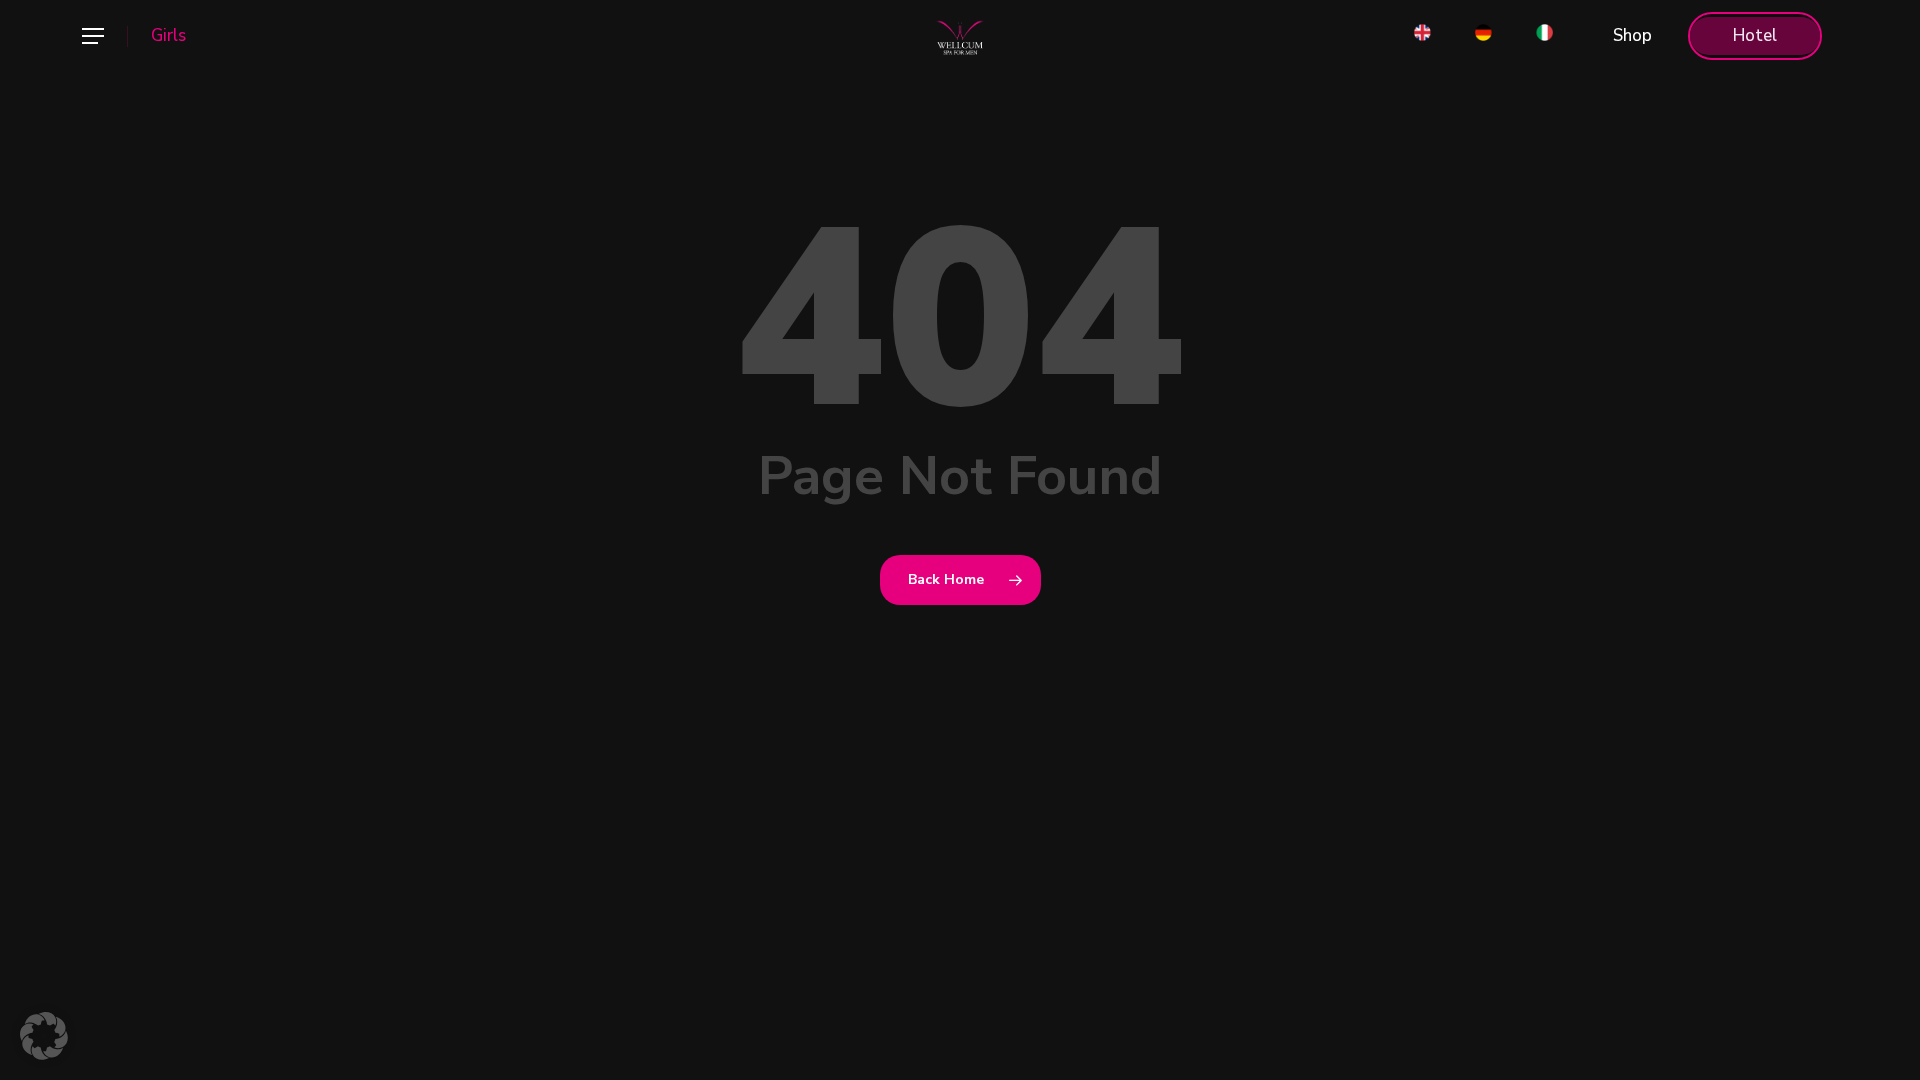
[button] (92, 36)
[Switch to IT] (1544, 36)
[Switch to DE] (1483, 36)
